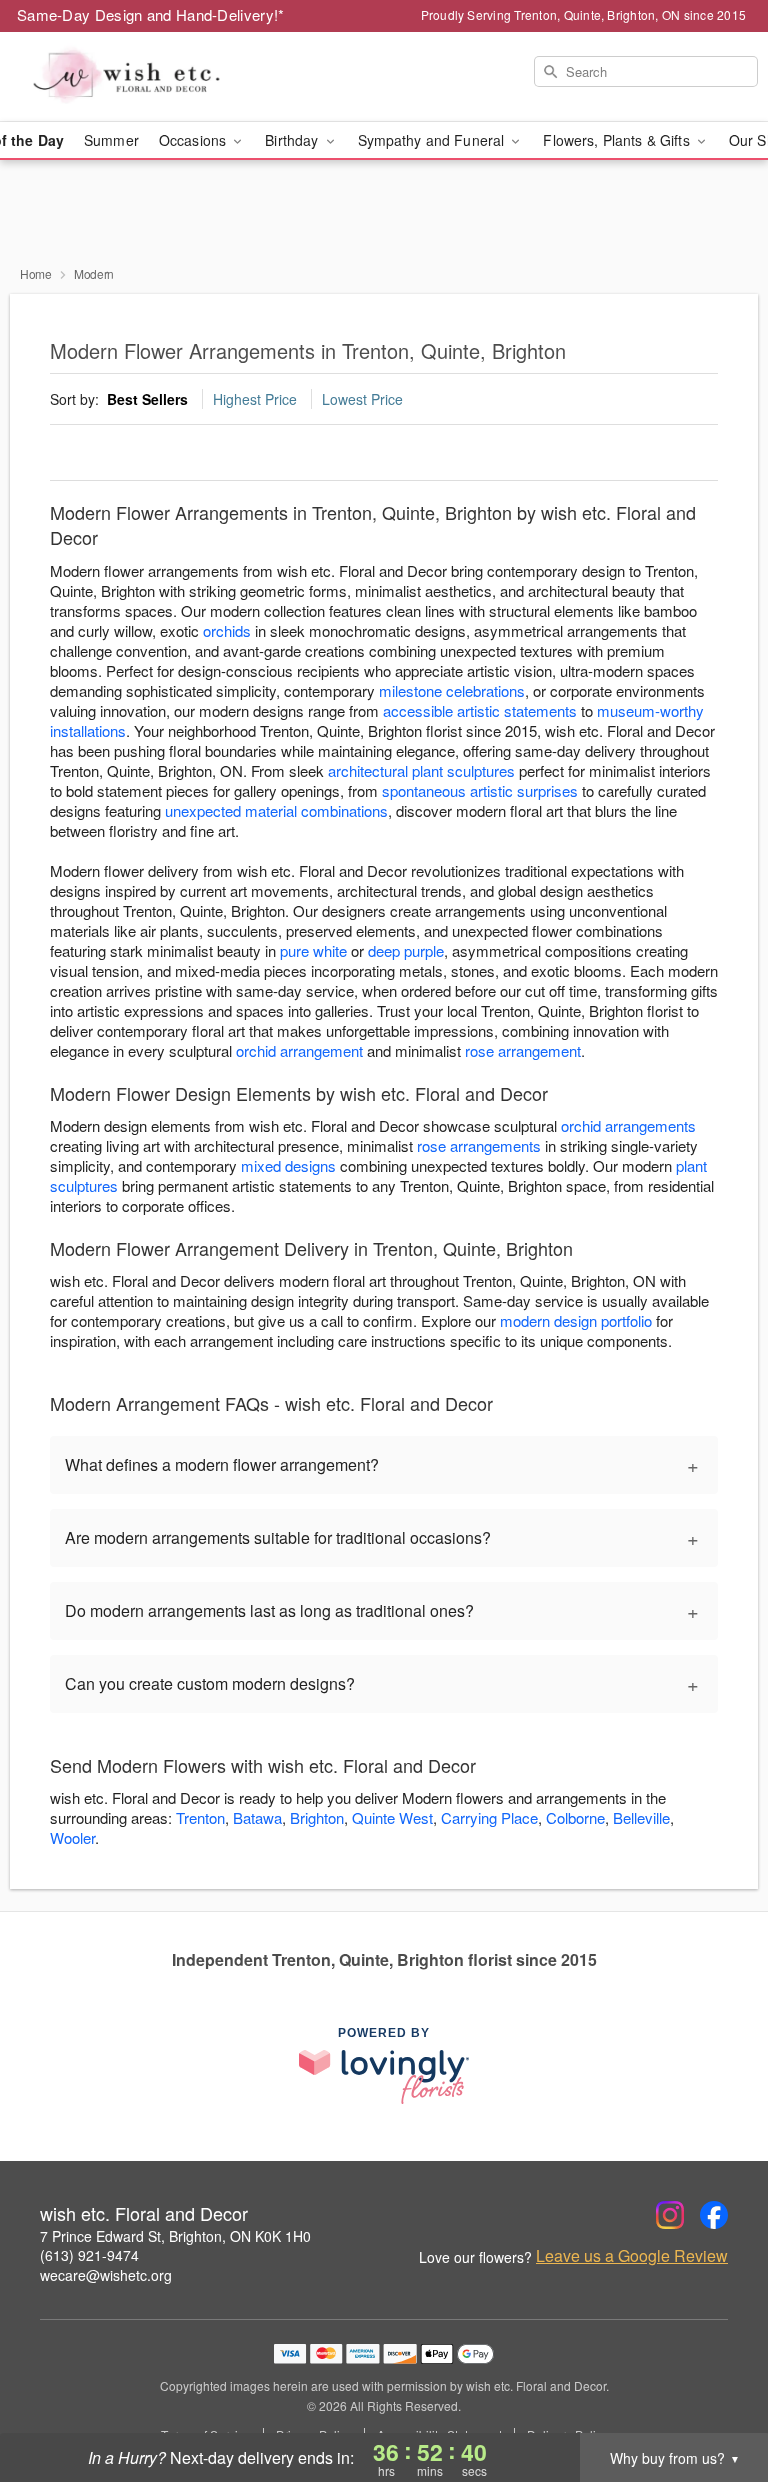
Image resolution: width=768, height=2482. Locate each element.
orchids (227, 630)
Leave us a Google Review (632, 2256)
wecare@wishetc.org (106, 2275)
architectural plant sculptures (421, 770)
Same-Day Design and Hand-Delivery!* (151, 14)
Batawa (257, 1817)
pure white (313, 950)
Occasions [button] (194, 140)
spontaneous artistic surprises (480, 790)
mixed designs (288, 1165)
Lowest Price (362, 399)
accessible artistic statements (480, 710)
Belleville (641, 1817)
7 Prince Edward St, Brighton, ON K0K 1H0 (175, 2236)
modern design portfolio (576, 1320)
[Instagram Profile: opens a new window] (670, 2215)
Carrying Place (489, 1817)
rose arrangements (479, 1145)
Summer (111, 140)
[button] (715, 2397)
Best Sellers (147, 399)
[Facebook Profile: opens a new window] (714, 2215)
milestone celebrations (452, 690)
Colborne (575, 1817)
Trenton (200, 1817)
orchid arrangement (299, 1050)
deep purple (406, 950)
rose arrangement (523, 1050)
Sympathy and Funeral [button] (433, 140)
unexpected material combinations (276, 810)
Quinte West (392, 1817)
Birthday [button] (293, 140)
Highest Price (255, 399)
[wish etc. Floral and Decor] (132, 77)
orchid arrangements (628, 1125)
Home (36, 273)
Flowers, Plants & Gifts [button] (618, 140)
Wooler (72, 1837)
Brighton (317, 1817)
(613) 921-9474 (89, 2255)
